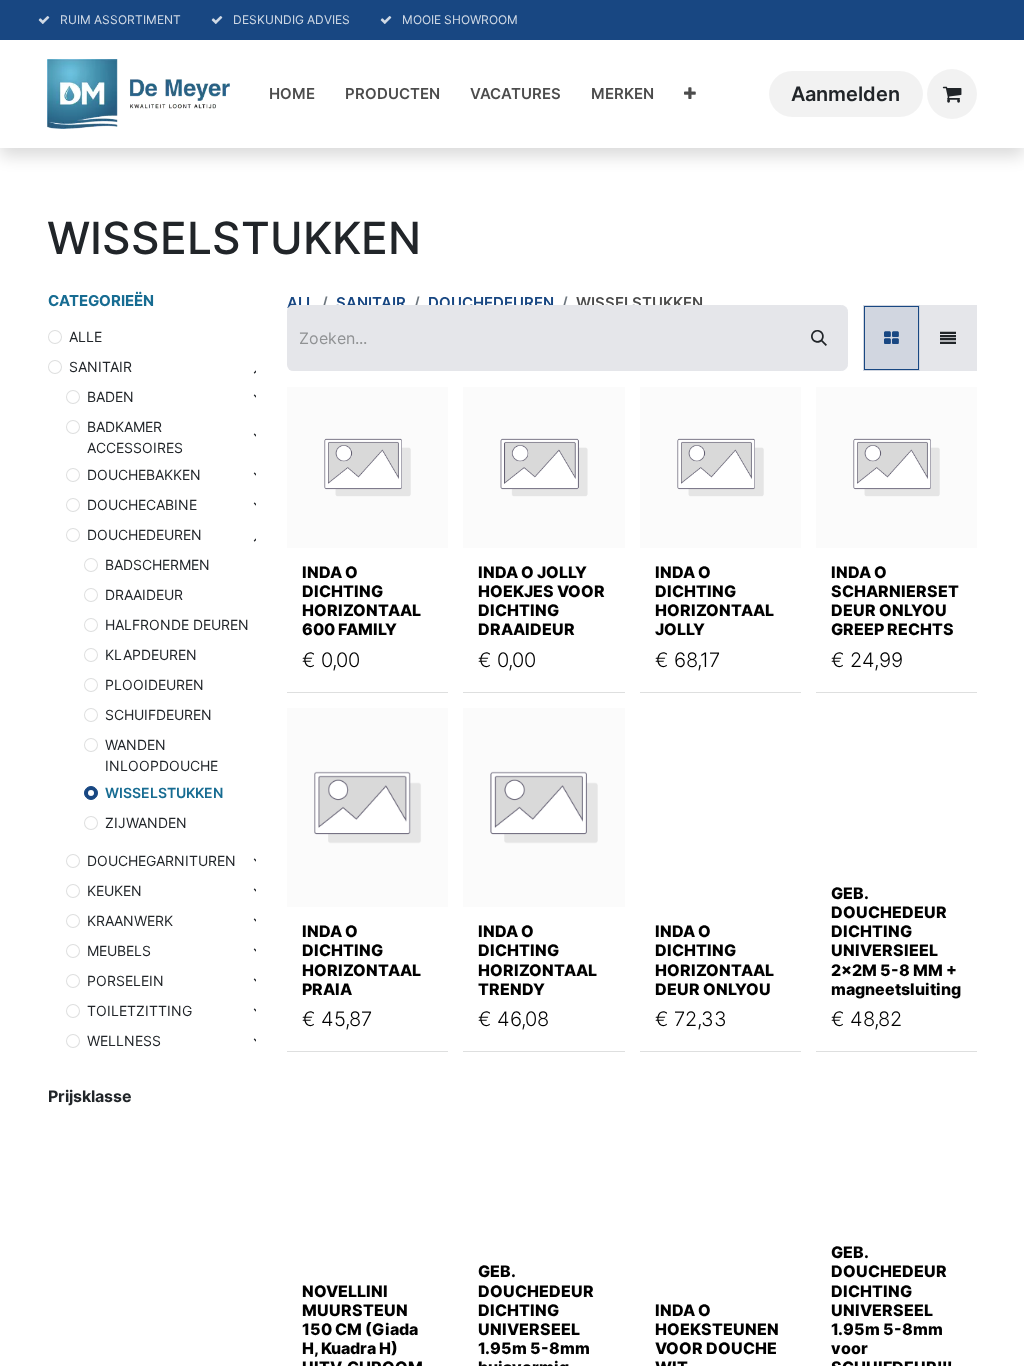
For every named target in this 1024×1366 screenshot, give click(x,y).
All (300, 302)
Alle (85, 336)
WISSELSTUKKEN (164, 792)
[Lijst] (948, 338)
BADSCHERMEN (157, 564)
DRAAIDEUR (144, 594)
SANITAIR (100, 366)
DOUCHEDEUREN (144, 534)
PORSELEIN (125, 980)
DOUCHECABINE (142, 504)
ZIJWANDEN (146, 822)
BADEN (110, 396)
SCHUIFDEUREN (158, 714)
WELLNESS (124, 1040)
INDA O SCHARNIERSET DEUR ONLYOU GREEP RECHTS (895, 601)
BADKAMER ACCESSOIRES (135, 437)
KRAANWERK (130, 920)
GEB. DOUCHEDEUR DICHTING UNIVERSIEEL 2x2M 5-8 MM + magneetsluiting (896, 941)
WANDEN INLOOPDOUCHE (161, 755)
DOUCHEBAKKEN (144, 474)
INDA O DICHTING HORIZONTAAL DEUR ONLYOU (714, 960)
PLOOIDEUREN (154, 684)
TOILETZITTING (139, 1010)
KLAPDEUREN (151, 654)
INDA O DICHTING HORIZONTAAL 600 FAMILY (361, 601)
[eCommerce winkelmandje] (952, 94)
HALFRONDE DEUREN (177, 624)
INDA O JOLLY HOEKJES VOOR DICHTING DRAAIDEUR (541, 601)
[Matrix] (891, 338)
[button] (326, 507)
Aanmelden (845, 94)
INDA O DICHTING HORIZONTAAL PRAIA (361, 960)
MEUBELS (119, 950)
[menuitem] (292, 94)
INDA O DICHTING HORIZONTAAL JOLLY (714, 601)
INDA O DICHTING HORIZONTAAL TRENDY (537, 960)
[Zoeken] (819, 338)
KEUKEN (114, 890)
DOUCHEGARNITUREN (161, 860)
